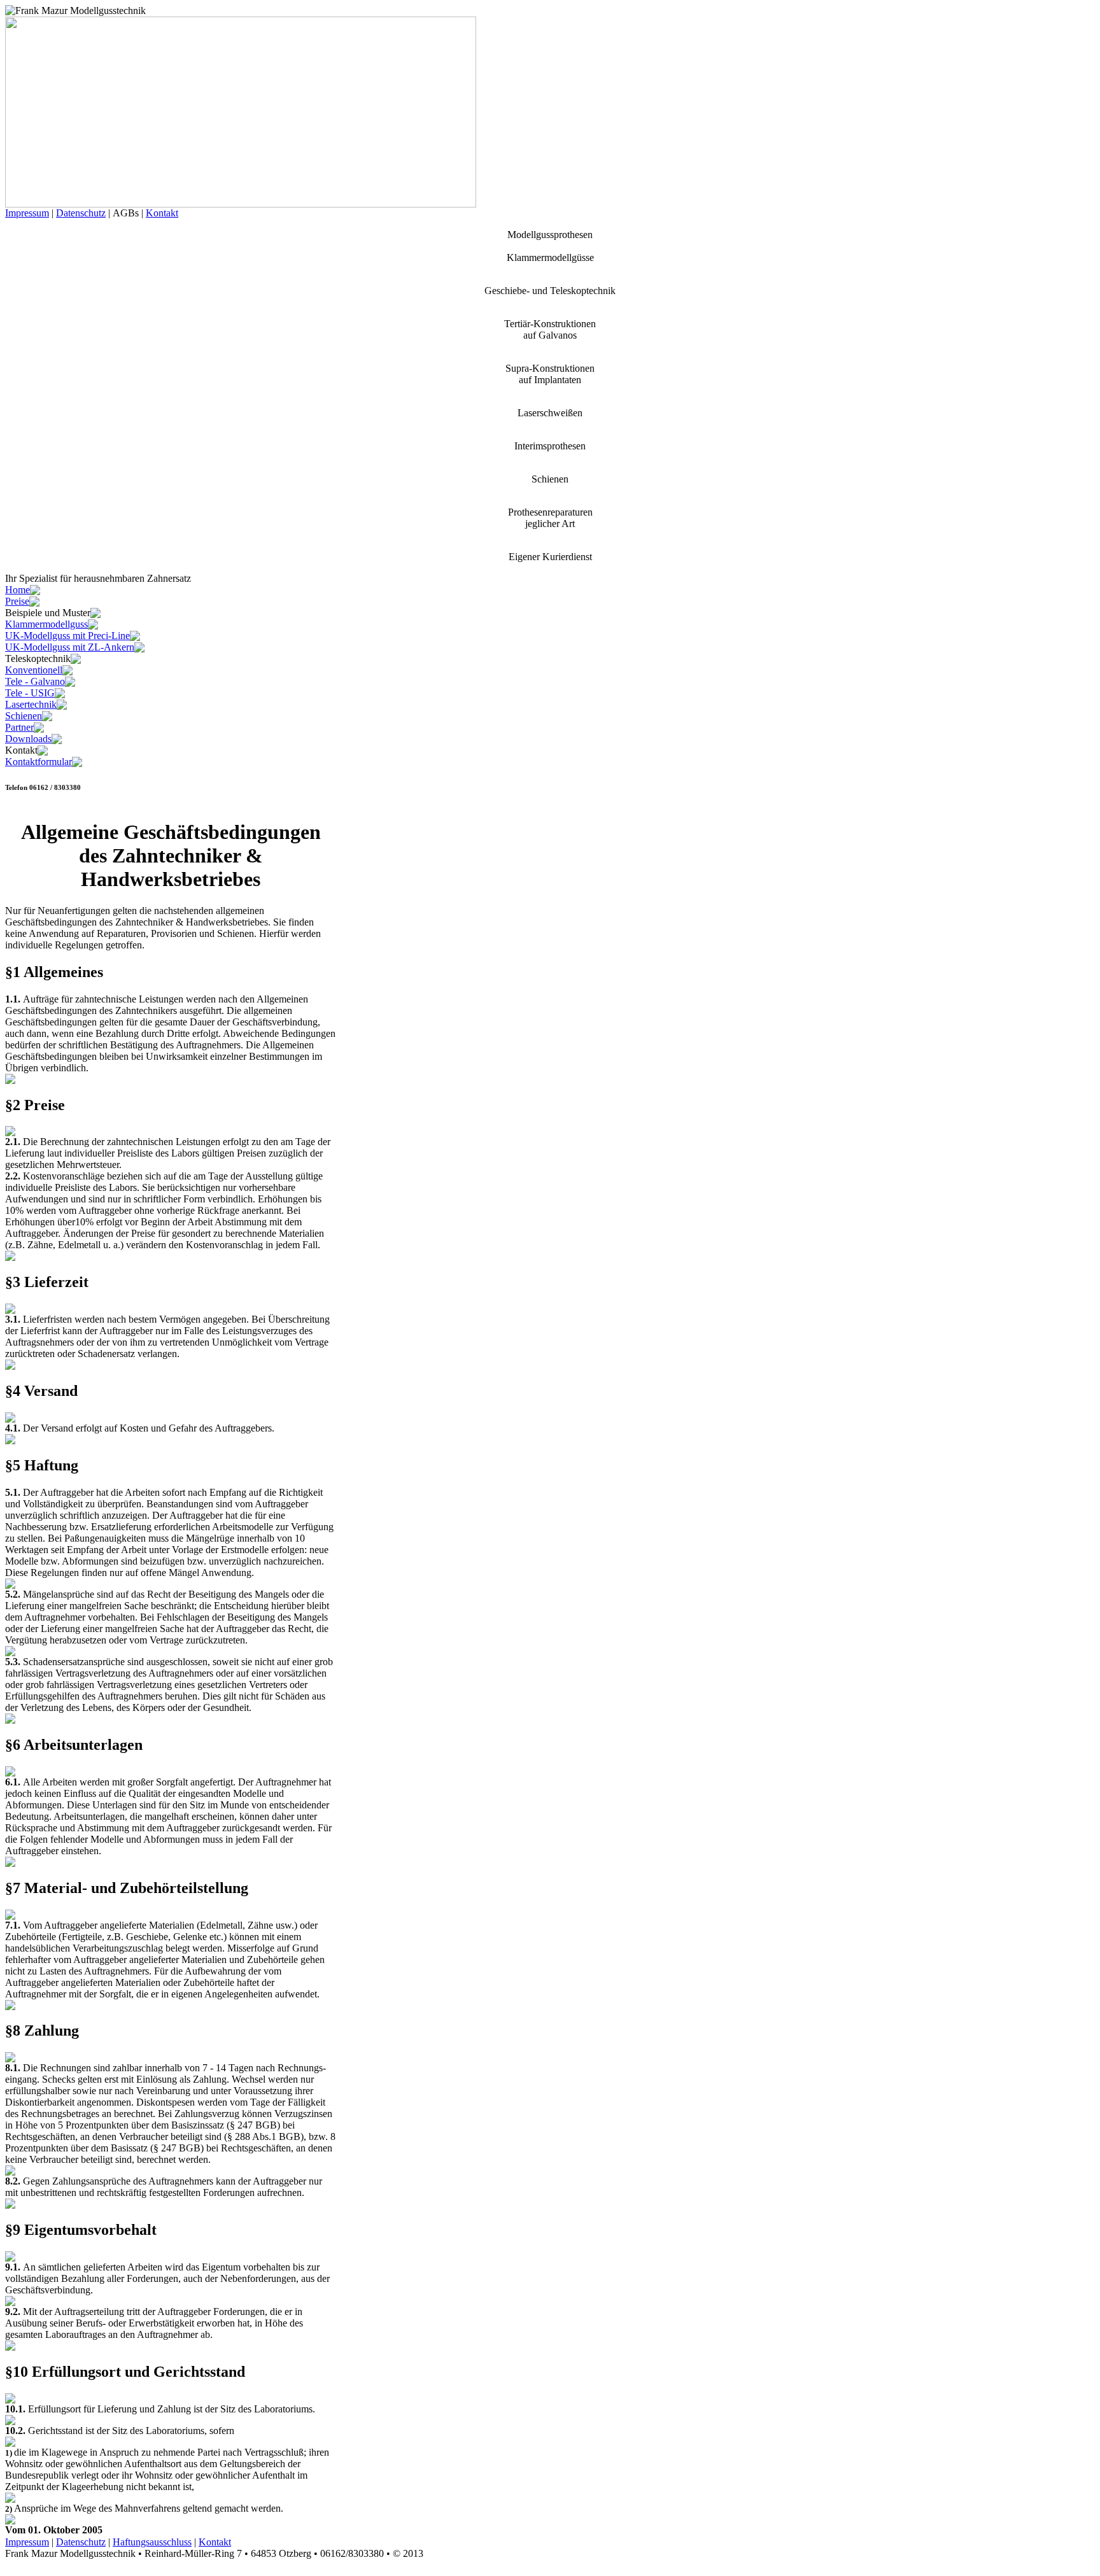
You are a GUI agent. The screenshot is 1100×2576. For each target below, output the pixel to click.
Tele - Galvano (35, 681)
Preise (17, 601)
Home (18, 590)
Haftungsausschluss (152, 2542)
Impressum (27, 213)
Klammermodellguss (46, 624)
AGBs (126, 213)
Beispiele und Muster (48, 613)
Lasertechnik (31, 704)
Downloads (28, 739)
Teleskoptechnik (38, 658)
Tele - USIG (30, 693)
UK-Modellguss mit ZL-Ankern (70, 647)
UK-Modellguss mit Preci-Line (67, 636)
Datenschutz (81, 213)
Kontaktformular (39, 762)
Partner (19, 727)
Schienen (24, 716)
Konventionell (34, 670)
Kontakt (162, 213)
